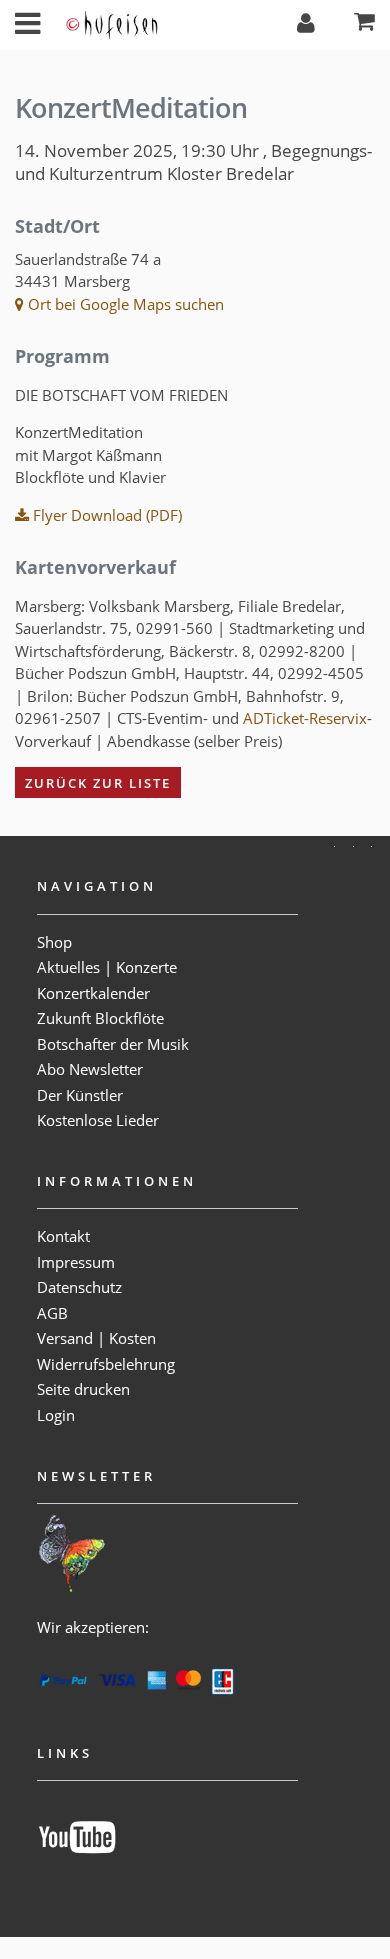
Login (56, 1415)
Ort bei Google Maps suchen (124, 304)
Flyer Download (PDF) (105, 515)
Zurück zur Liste (98, 783)
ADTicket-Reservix (305, 718)
